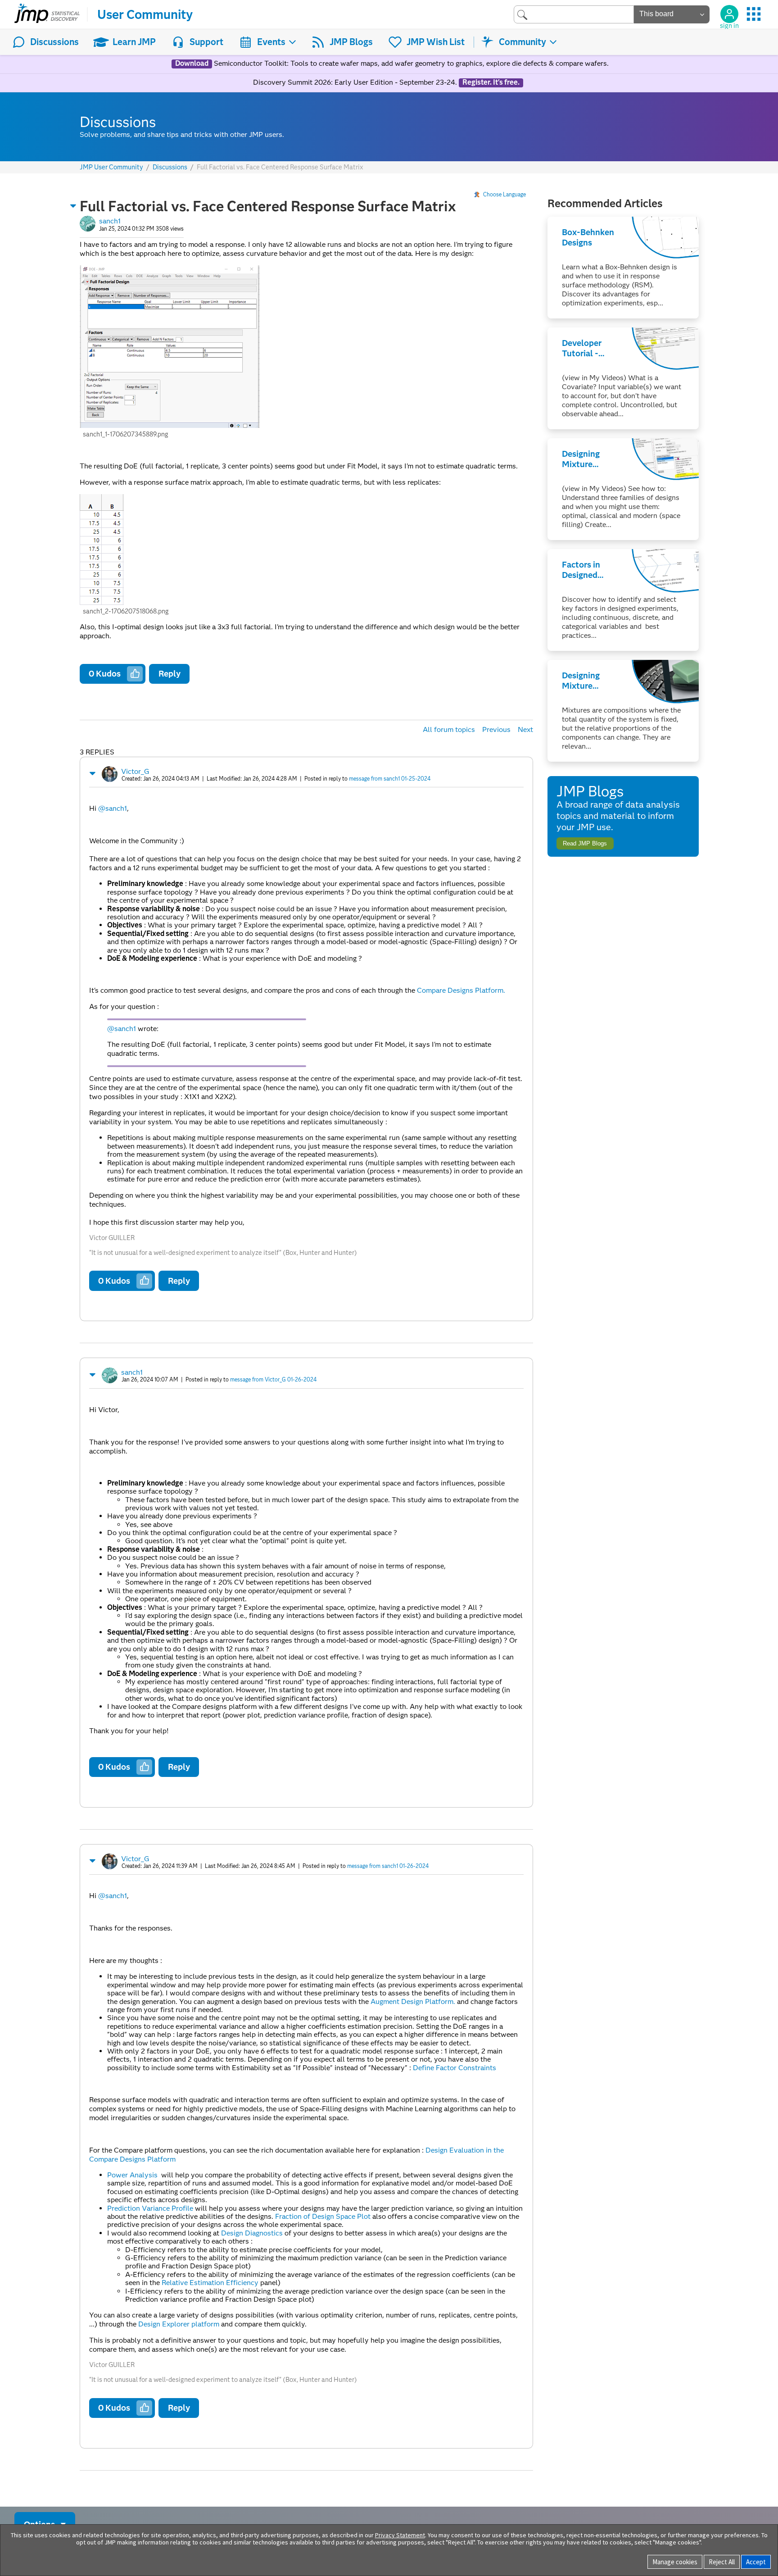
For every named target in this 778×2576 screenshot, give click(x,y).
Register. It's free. (491, 82)
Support (206, 42)
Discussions (54, 42)
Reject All (722, 2562)
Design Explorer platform (179, 2324)
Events (271, 42)
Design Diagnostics (253, 2233)
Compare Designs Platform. (461, 990)
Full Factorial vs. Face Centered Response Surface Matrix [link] (280, 167)
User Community (145, 14)
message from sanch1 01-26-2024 (388, 1866)
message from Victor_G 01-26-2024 (273, 1379)
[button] (73, 206)
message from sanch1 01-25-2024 (390, 779)
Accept (756, 2562)
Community (522, 42)
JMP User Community (111, 167)
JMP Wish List (436, 42)
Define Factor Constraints (455, 2068)
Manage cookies (675, 2562)
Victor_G (135, 771)
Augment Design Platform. (414, 2001)
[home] (47, 14)
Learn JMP (134, 42)
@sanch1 (113, 808)
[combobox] (574, 14)
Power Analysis (132, 2175)
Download (192, 64)
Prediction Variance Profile (150, 2208)
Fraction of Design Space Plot (324, 2216)
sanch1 (110, 221)
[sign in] (729, 14)
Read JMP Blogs (585, 843)
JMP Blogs (351, 42)
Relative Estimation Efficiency (210, 2283)
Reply (170, 674)
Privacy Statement (400, 2535)
